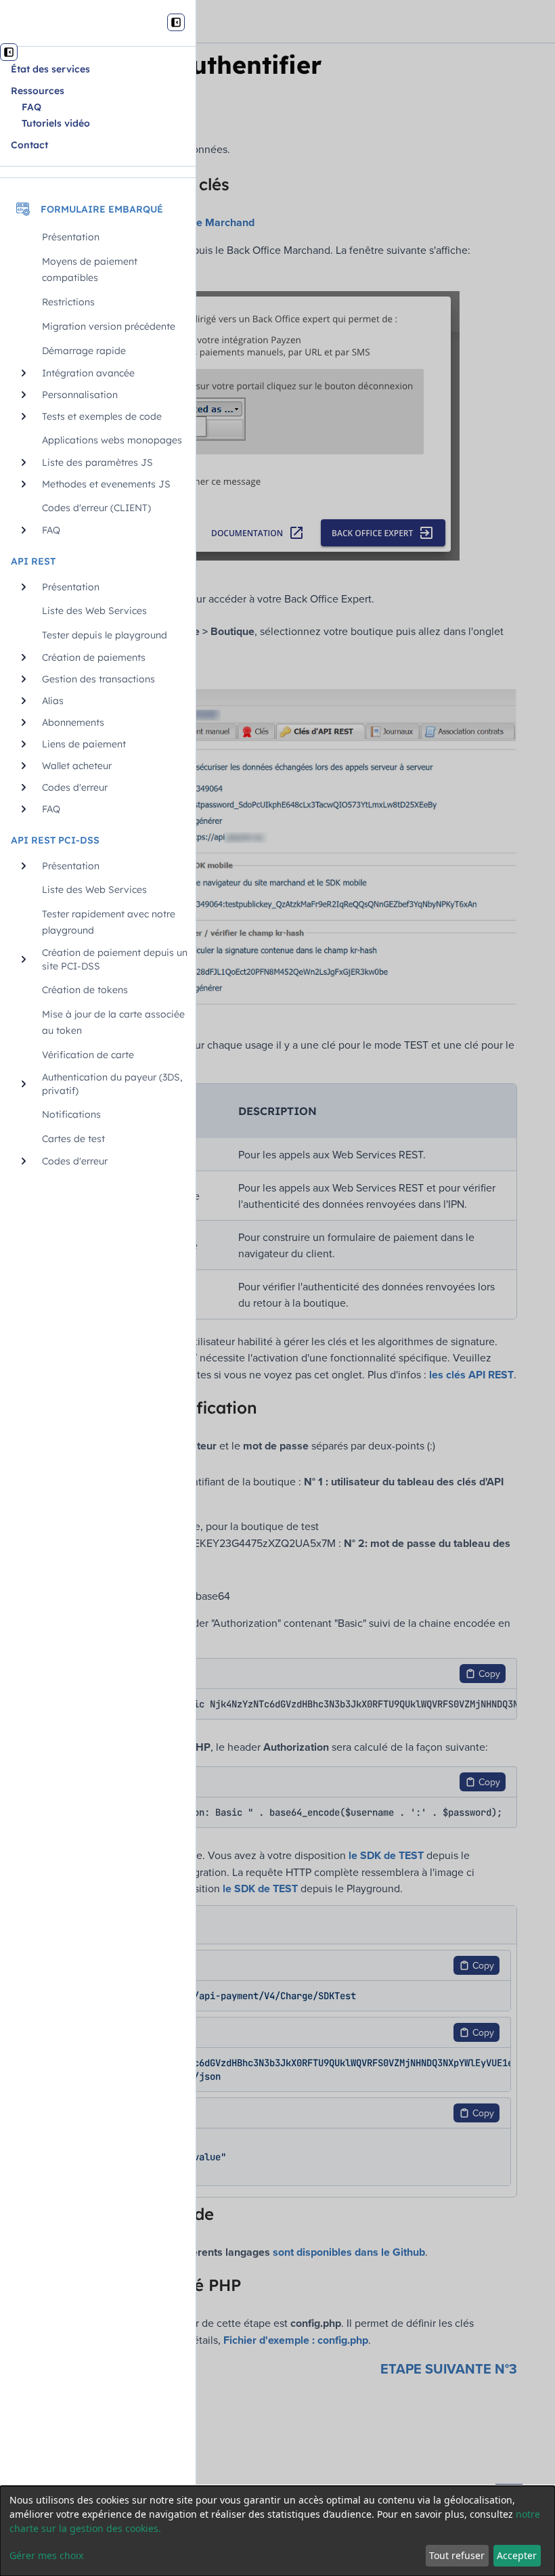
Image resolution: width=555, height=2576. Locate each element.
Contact (29, 145)
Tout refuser (457, 2555)
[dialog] (277, 2531)
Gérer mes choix (46, 2555)
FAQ (31, 107)
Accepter (517, 2555)
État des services (50, 69)
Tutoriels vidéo (56, 123)
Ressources (38, 91)
